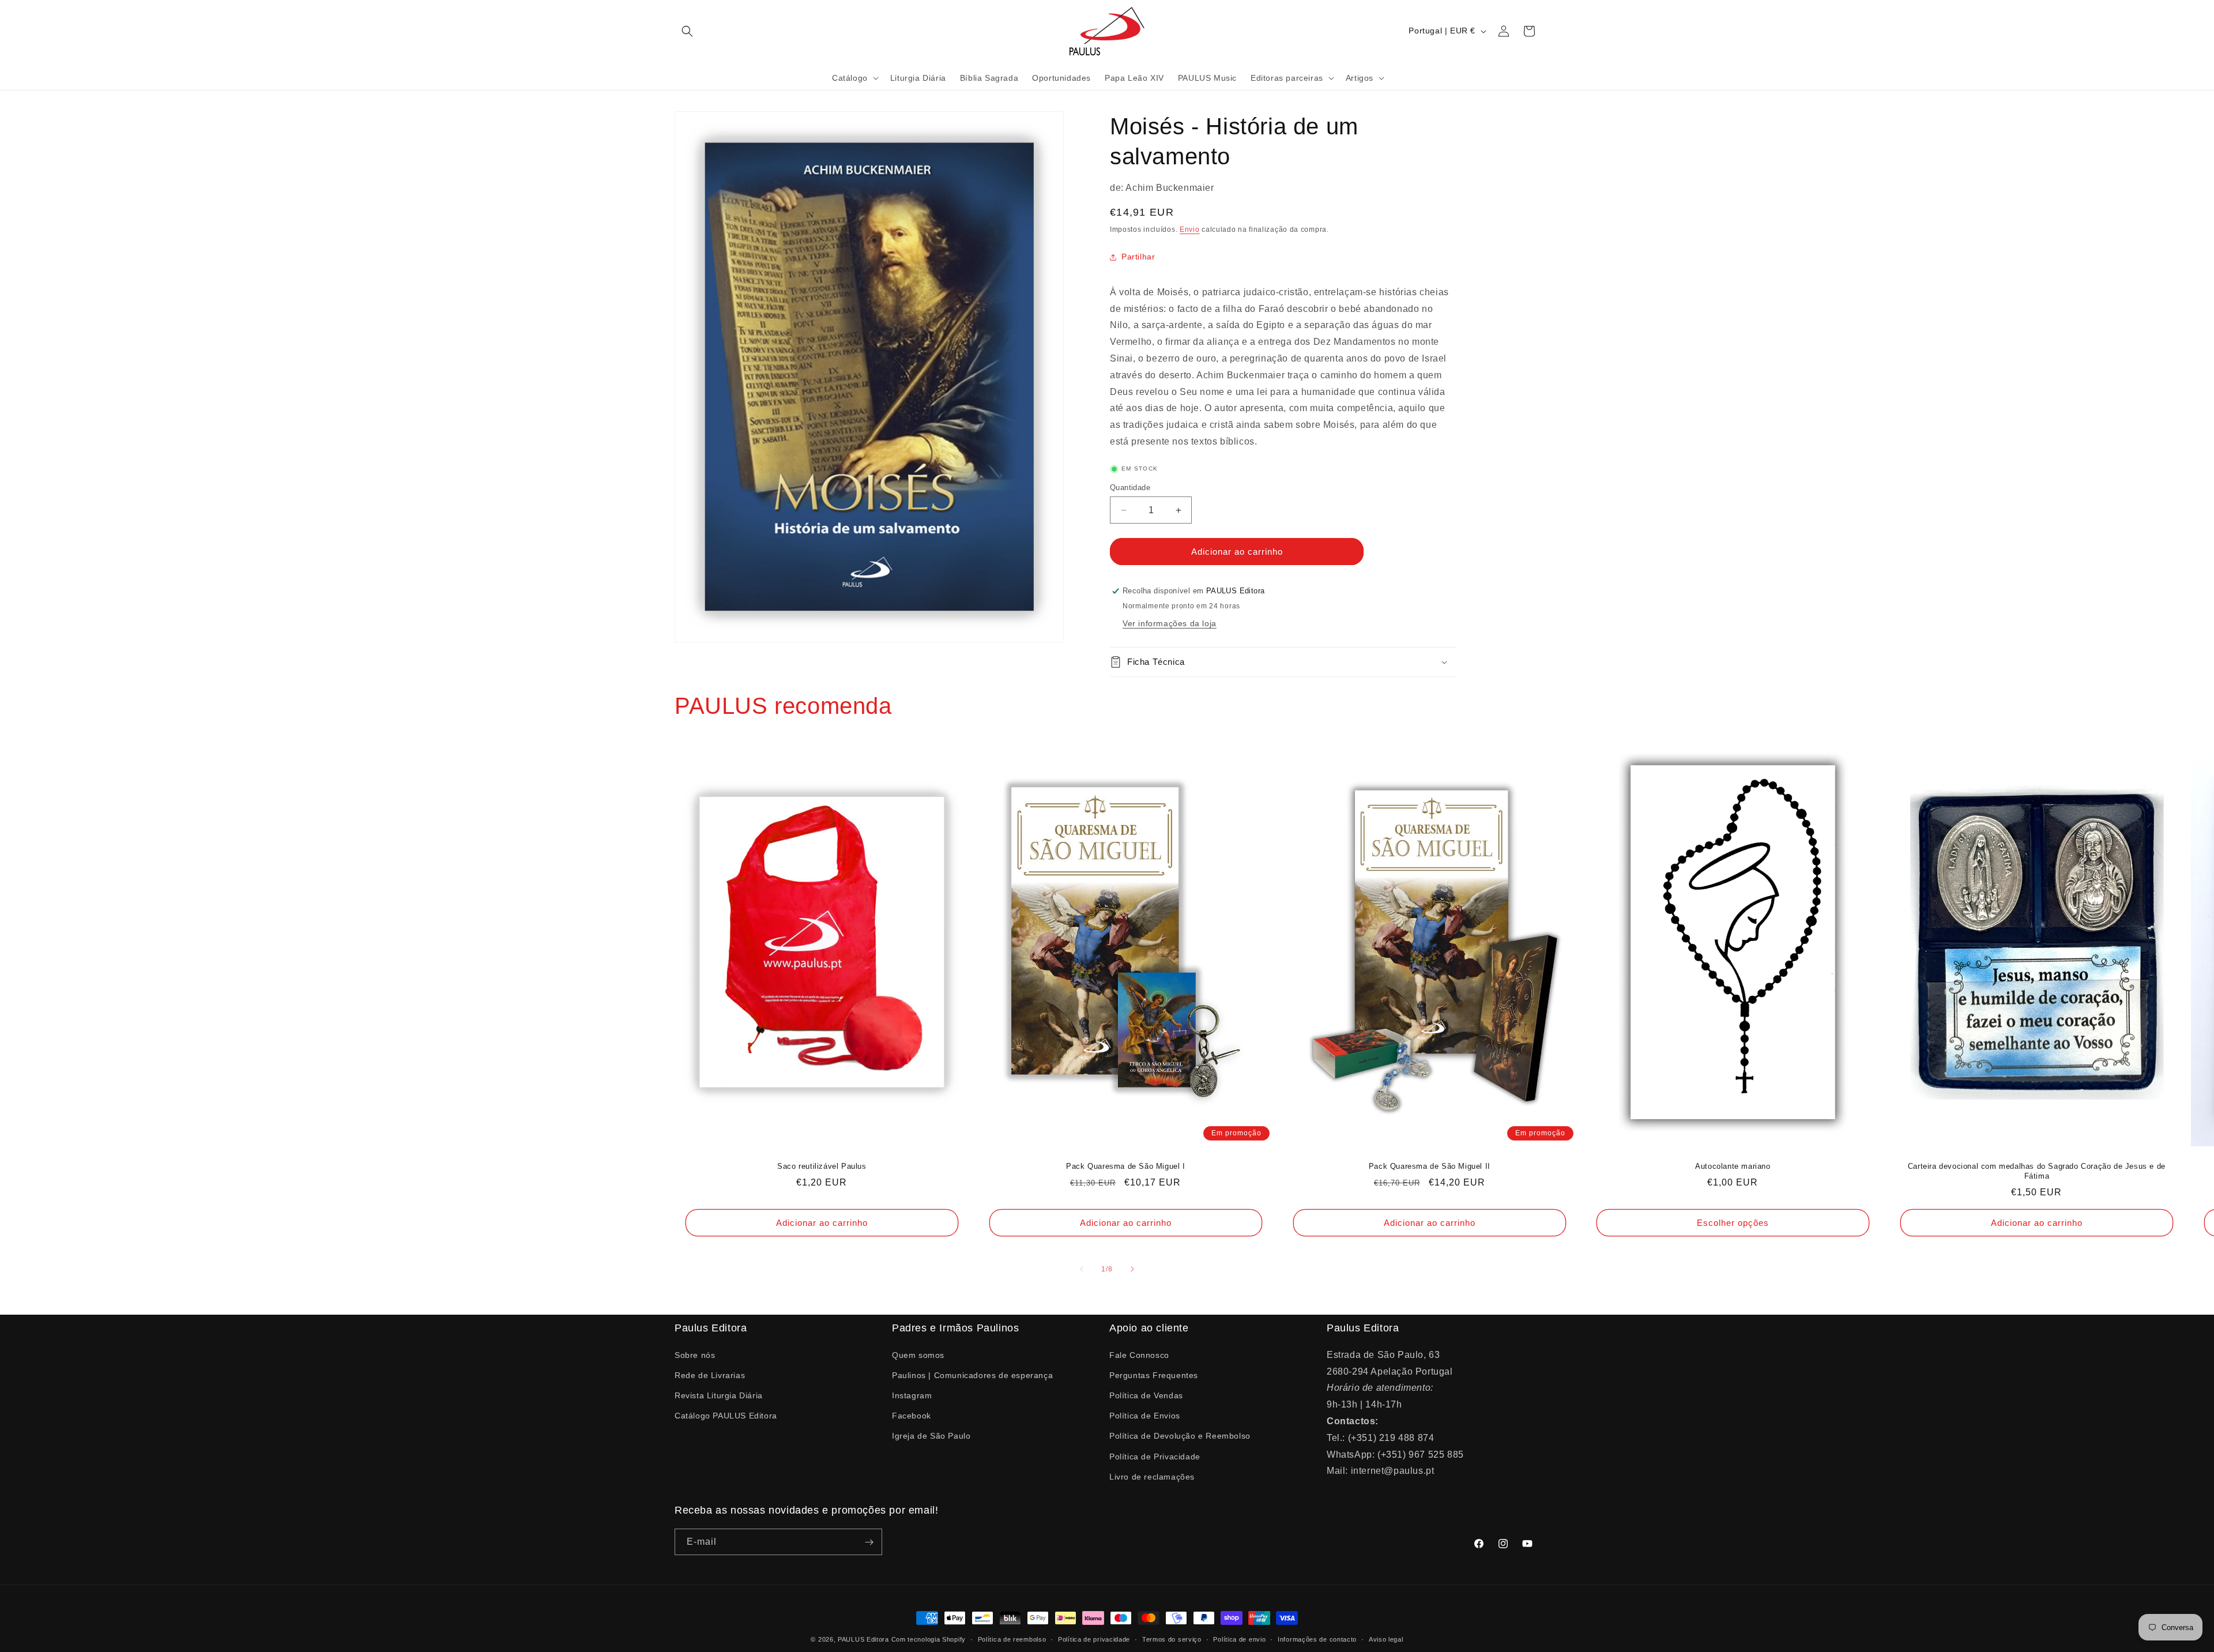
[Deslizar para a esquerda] (1082, 1269)
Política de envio (1239, 1639)
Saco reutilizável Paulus (822, 1167)
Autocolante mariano (1733, 1167)
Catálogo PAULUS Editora (726, 1415)
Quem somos (918, 1354)
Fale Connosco (1139, 1354)
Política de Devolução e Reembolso (1180, 1436)
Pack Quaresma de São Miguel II (1429, 1167)
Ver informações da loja (1170, 623)
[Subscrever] (869, 1542)
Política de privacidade (1094, 1639)
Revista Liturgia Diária (719, 1395)
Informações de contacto (1317, 1639)
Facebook (912, 1415)
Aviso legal (1386, 1639)
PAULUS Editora (865, 1639)
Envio (1190, 229)
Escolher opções (1733, 1223)
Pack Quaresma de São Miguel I (1125, 1167)
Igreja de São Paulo (931, 1436)
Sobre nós (695, 1354)
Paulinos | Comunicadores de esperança (972, 1375)
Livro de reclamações (1152, 1476)
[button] (687, 31)
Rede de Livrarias (710, 1375)
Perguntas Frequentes (1154, 1375)
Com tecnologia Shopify (929, 1639)
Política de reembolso (1012, 1639)
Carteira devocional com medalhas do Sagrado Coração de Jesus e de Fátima (2037, 1172)
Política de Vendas (1146, 1395)
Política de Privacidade (1155, 1456)
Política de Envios (1145, 1415)
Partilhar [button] (1138, 257)
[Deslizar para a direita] (1132, 1269)
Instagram (912, 1395)
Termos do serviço (1172, 1639)
